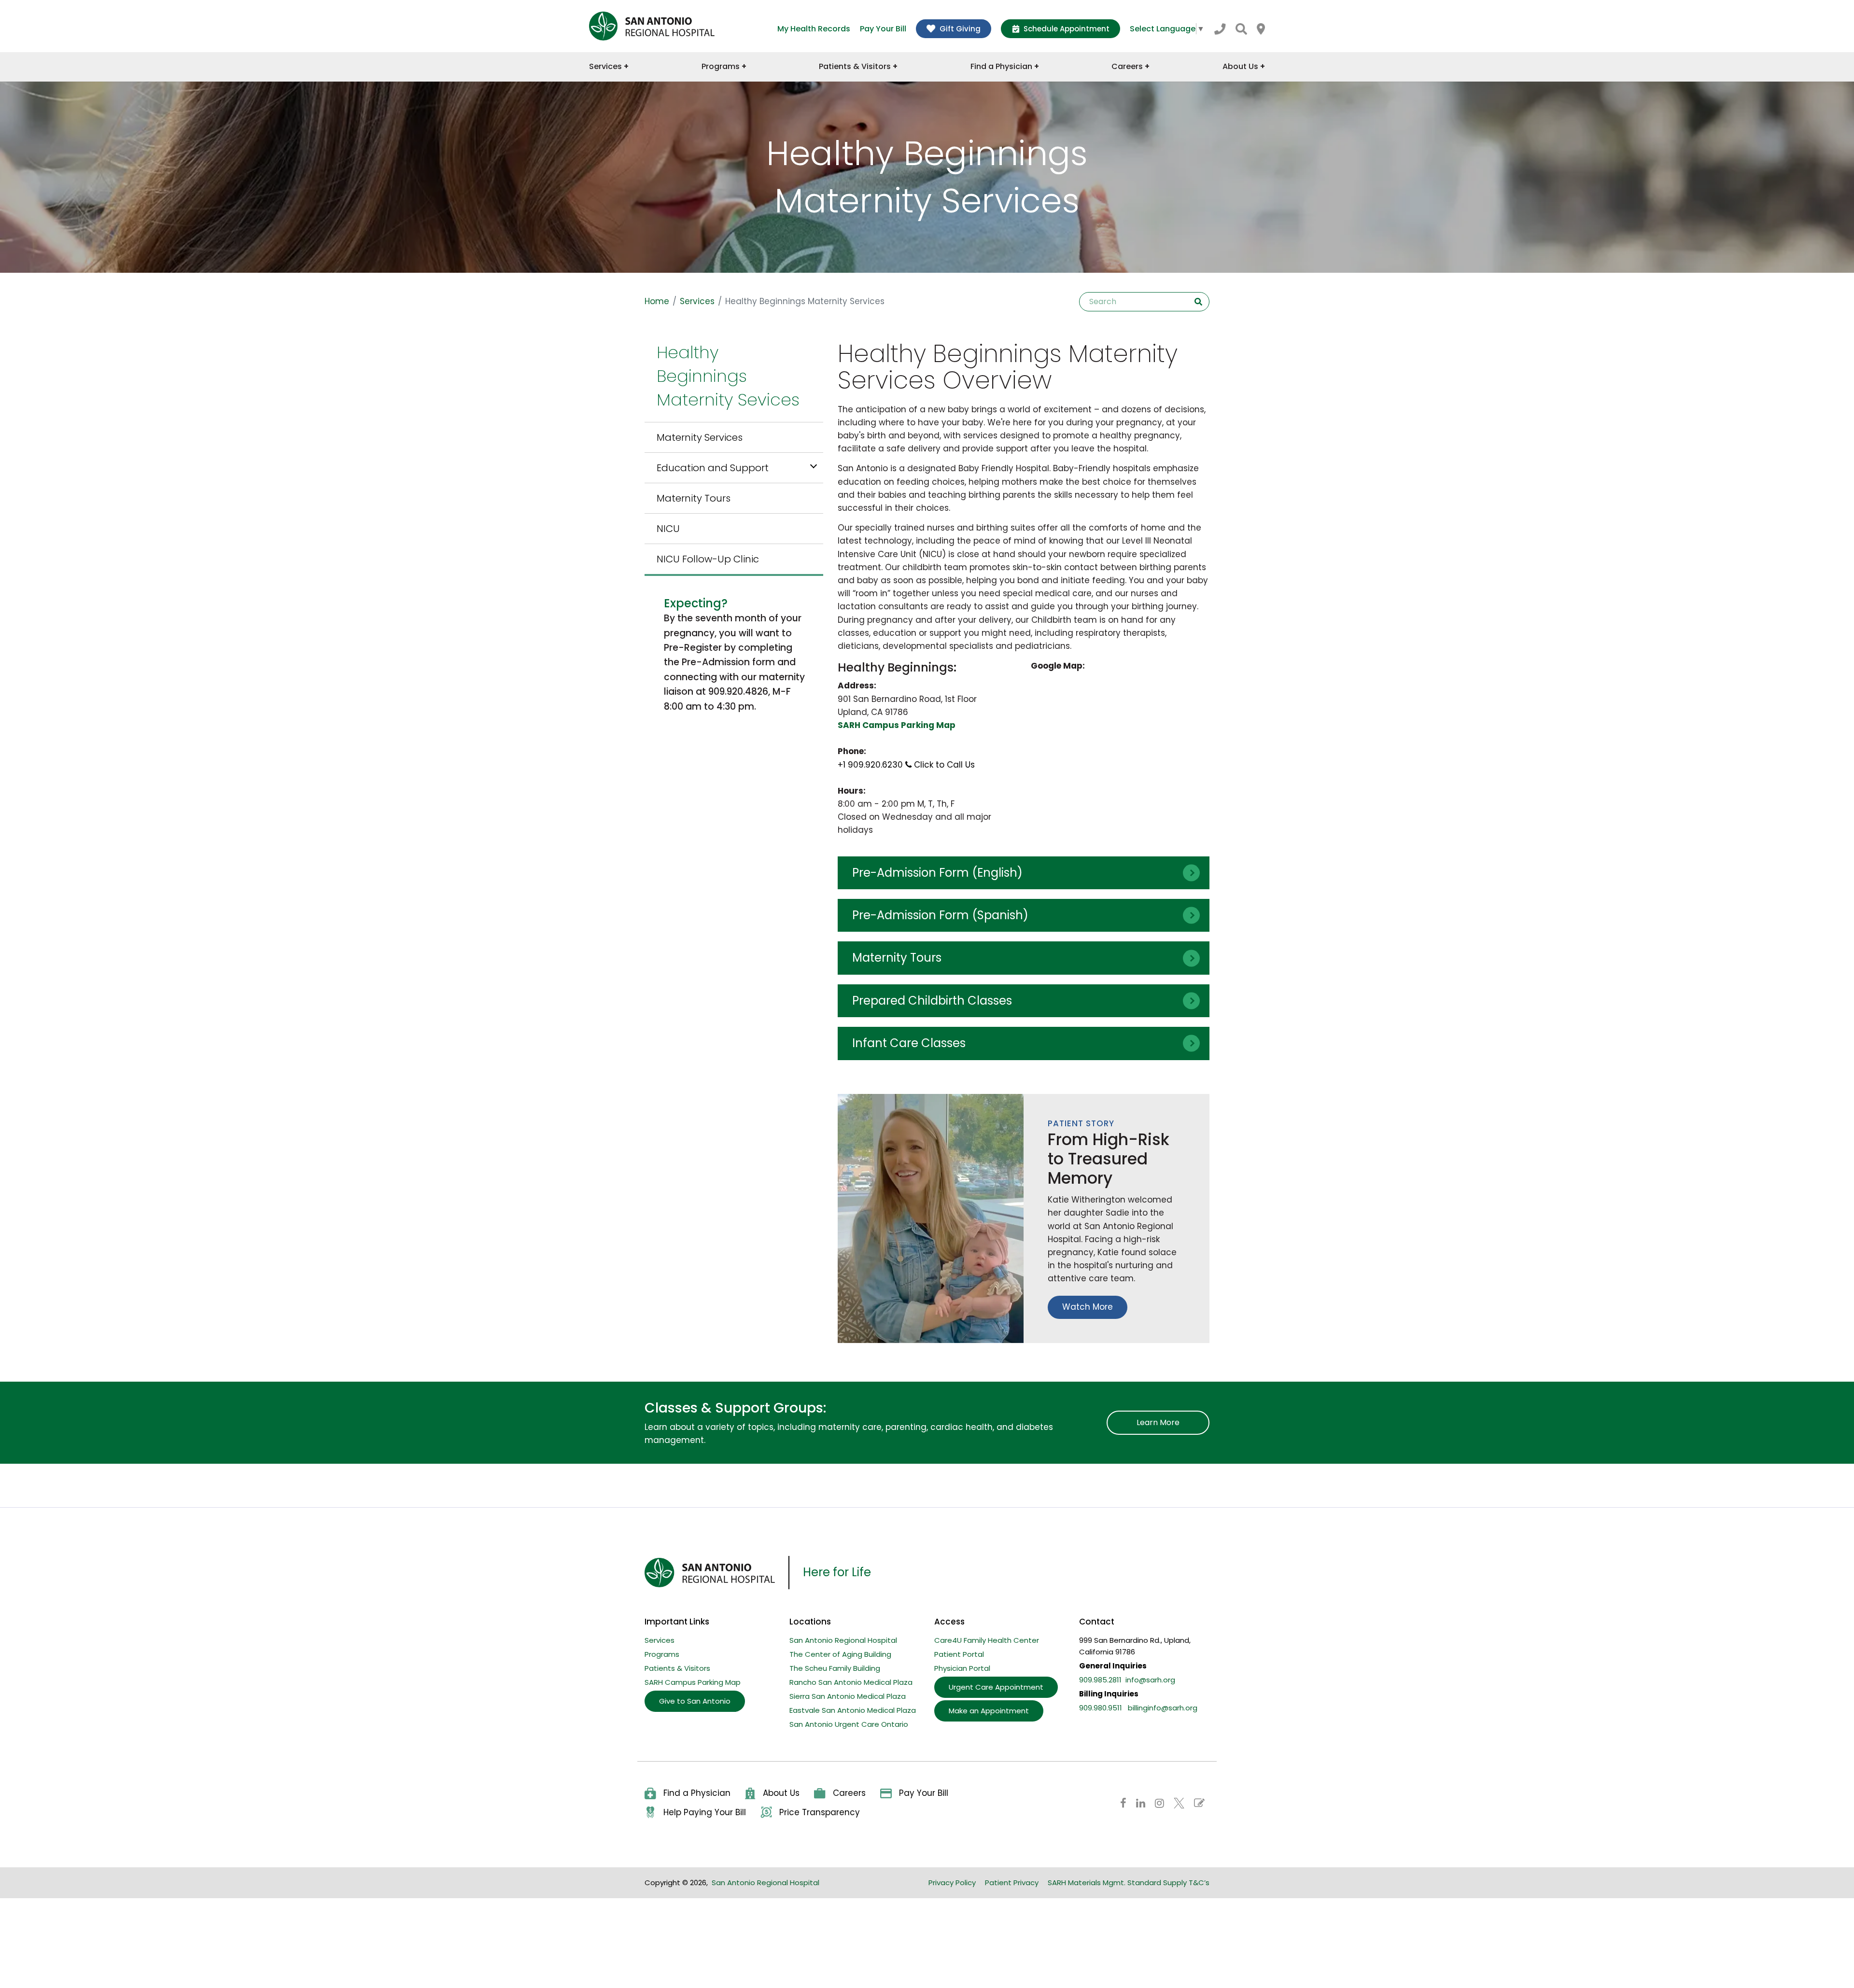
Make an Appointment (989, 1711)
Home (657, 301)
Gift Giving (960, 29)
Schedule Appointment (1067, 29)
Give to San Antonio (695, 1701)
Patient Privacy (1012, 1883)
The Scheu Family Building (835, 1668)
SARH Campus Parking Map (693, 1682)
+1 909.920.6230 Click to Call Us (906, 765)
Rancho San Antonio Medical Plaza (851, 1682)
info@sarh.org (1150, 1680)
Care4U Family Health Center (987, 1640)
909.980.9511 (1101, 1708)
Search (1198, 302)
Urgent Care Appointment (996, 1687)
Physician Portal (962, 1668)
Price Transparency (820, 1812)
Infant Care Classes (909, 1043)
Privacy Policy (952, 1883)
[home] (652, 26)
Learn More (1158, 1422)
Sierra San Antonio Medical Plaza (848, 1696)
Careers (849, 1793)
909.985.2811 (1100, 1680)
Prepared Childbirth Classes (932, 1001)
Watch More (1088, 1307)
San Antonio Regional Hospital (843, 1640)
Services (697, 301)
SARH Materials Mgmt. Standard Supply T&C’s (1129, 1883)
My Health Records (814, 29)
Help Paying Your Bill (705, 1812)
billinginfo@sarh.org (1163, 1708)
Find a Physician (697, 1793)
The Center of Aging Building (840, 1654)
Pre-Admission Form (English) (937, 873)
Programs (662, 1654)
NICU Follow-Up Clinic (708, 559)
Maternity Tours (694, 498)
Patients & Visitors (677, 1668)
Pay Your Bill (883, 29)
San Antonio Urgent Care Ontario (849, 1724)
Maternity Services (700, 437)
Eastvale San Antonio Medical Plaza (853, 1710)
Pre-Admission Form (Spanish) (940, 915)
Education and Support (713, 468)
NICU (668, 529)
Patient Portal (959, 1654)
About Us (781, 1793)
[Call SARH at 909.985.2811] (1220, 29)
